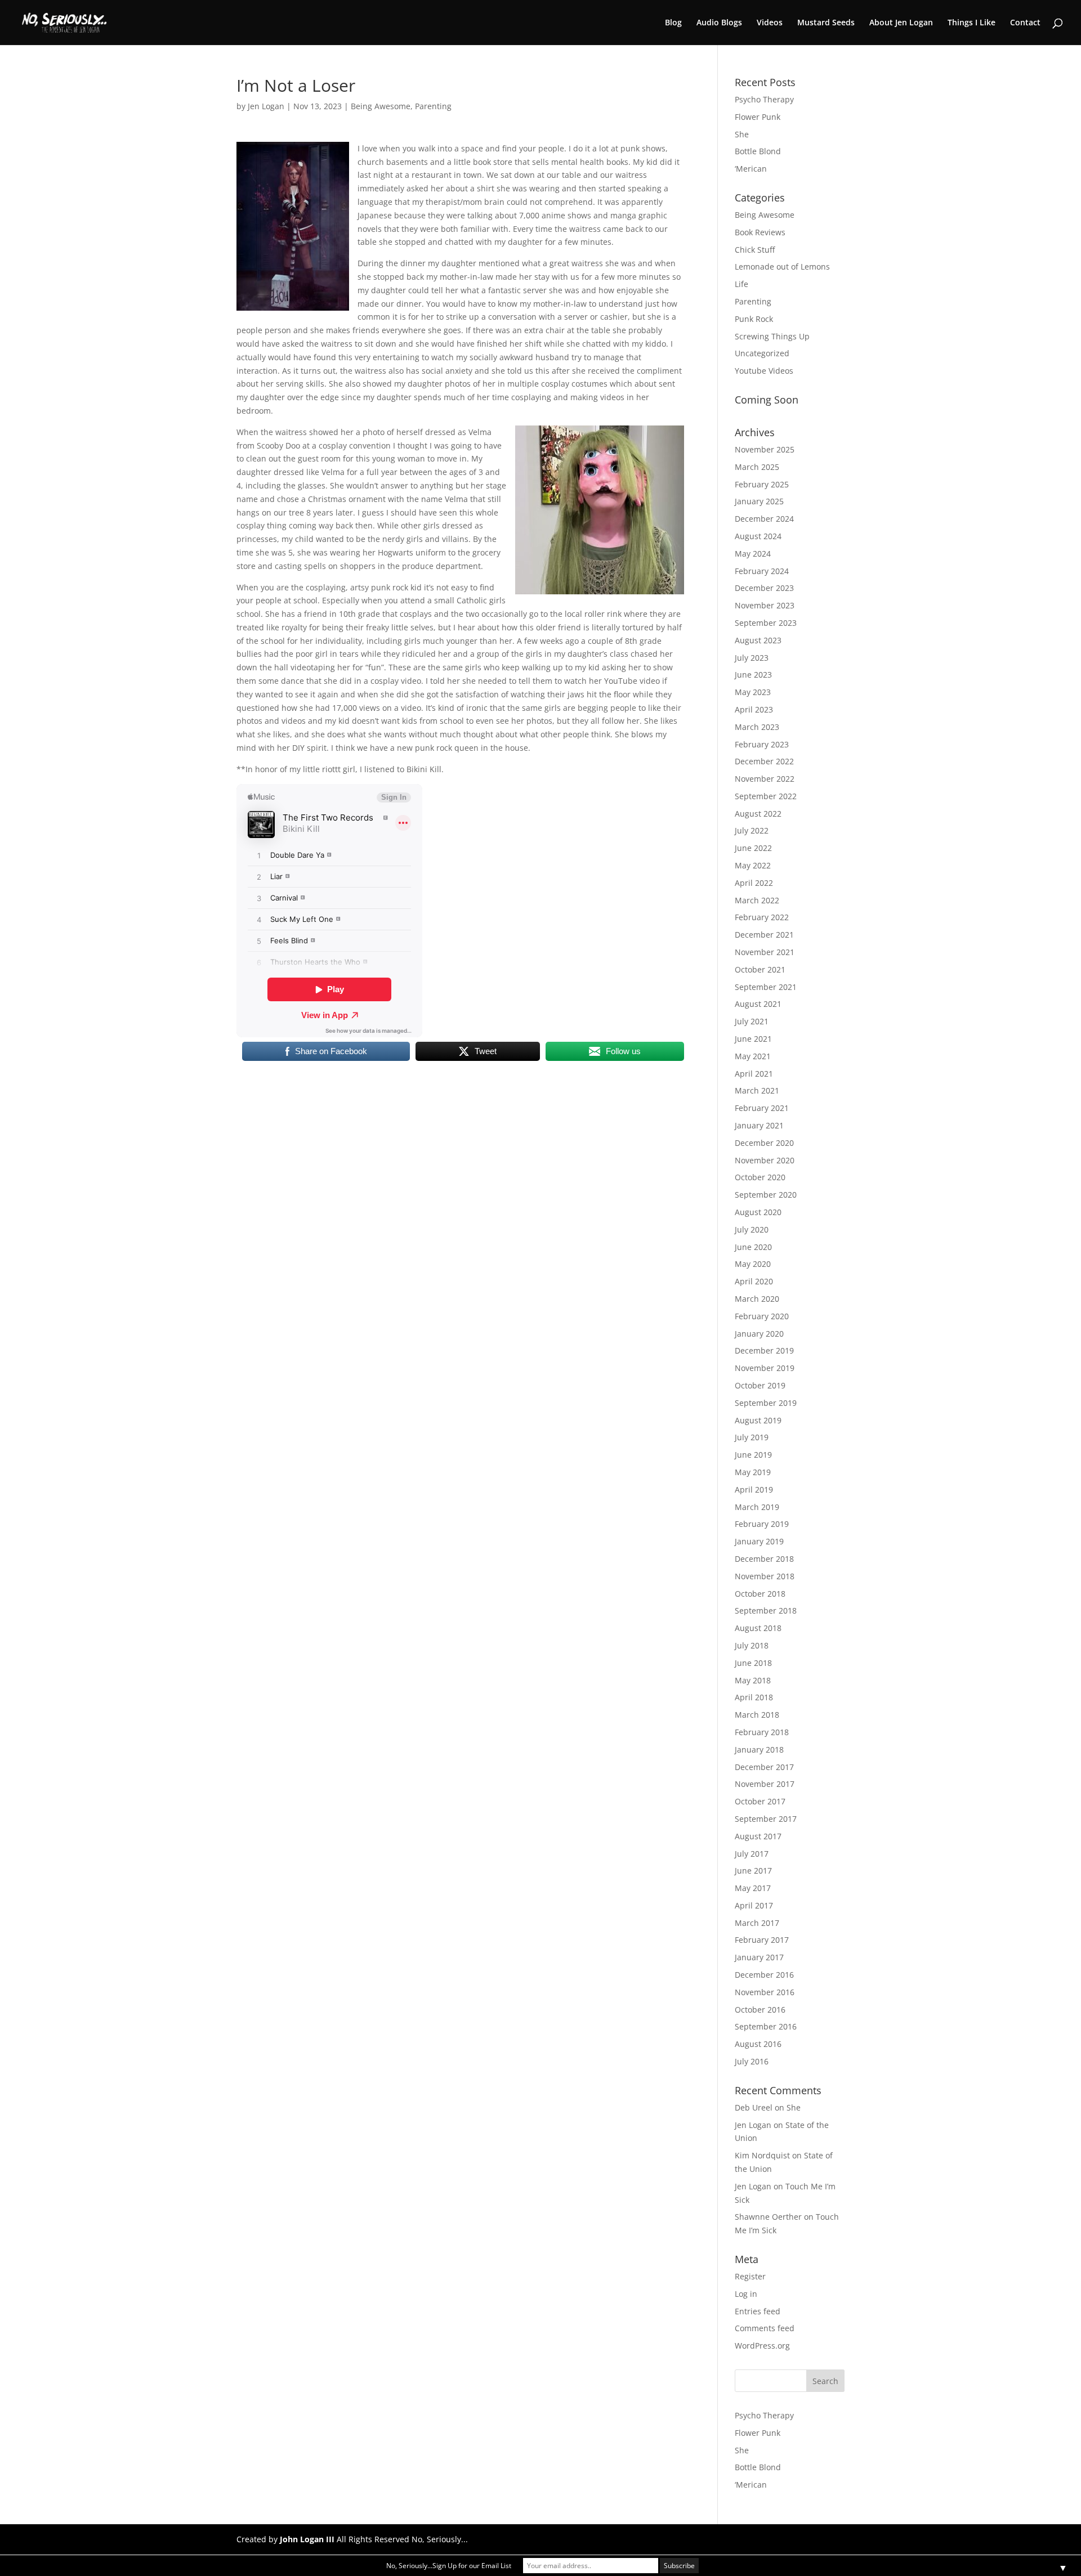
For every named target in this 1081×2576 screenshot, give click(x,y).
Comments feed (765, 2328)
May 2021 (753, 1056)
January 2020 (759, 1334)
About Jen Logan (901, 23)
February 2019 (762, 1524)
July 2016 (752, 2061)
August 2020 (758, 1212)
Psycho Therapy (764, 99)
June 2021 (753, 1039)
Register (750, 2276)
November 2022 (765, 779)
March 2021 (757, 1090)
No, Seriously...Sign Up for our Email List (449, 2566)
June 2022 (753, 848)
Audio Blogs (719, 23)
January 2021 (759, 1125)
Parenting (433, 106)
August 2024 (758, 536)
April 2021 (754, 1074)
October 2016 (760, 2010)
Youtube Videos (764, 371)
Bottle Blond (758, 151)
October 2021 (760, 969)
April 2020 (754, 1281)
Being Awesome (381, 106)
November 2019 (765, 1368)
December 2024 (764, 519)
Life (741, 284)
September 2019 (766, 1403)
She (742, 134)
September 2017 (766, 1819)
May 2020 (753, 1264)
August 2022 (758, 814)
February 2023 (762, 744)
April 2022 (754, 883)
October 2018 (760, 1594)
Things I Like (971, 23)
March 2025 (757, 467)
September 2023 (766, 623)
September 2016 (766, 2026)
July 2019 (752, 1437)
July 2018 (752, 1645)
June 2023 (753, 675)
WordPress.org (762, 2346)
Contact (1025, 23)
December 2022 (764, 761)
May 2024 (753, 554)
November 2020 (765, 1160)
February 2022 (762, 917)
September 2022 (766, 796)
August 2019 (758, 1420)
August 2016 (758, 2044)
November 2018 (765, 1576)
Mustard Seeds (826, 23)
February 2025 (762, 484)
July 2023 (752, 658)
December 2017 (764, 1767)
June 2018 (753, 1663)
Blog (673, 23)
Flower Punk (758, 117)
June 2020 (753, 1247)
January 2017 (759, 1957)
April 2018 (754, 1697)
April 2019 (754, 1489)
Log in (746, 2294)
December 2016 (764, 1975)
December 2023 (764, 588)
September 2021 (766, 987)
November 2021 (765, 952)
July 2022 (752, 830)
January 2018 (759, 1750)
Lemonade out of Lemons (782, 266)
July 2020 (752, 1229)
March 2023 (757, 727)
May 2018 (753, 1680)
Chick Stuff (755, 250)
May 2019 (753, 1472)
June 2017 (753, 1871)
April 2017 (754, 1905)
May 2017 (753, 1888)
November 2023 (765, 605)
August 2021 (758, 1004)
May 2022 (753, 865)
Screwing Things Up (772, 336)
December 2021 (764, 935)
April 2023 (754, 709)
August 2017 (758, 1836)
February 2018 (762, 1732)
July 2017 (752, 1854)
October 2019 (760, 1385)
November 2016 (765, 1992)
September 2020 (766, 1195)
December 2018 (764, 1559)
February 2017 (762, 1940)
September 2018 (766, 1610)
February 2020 (762, 1316)
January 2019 (759, 1541)
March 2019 (757, 1507)
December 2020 (764, 1143)
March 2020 (757, 1299)
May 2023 (753, 692)
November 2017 (765, 1784)
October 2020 (760, 1177)
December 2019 (764, 1350)
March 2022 (757, 900)
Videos (770, 23)
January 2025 (759, 501)
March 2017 (757, 1923)
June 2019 (753, 1455)
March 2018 (757, 1715)
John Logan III (307, 2539)
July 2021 (752, 1021)
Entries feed (758, 2311)
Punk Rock (754, 319)
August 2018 (758, 1628)
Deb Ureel (754, 2107)
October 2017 (760, 1801)
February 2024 (762, 571)
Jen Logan (266, 106)
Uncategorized (762, 353)
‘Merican (751, 169)
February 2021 (762, 1108)
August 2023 (758, 640)
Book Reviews (760, 232)
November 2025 (765, 449)
